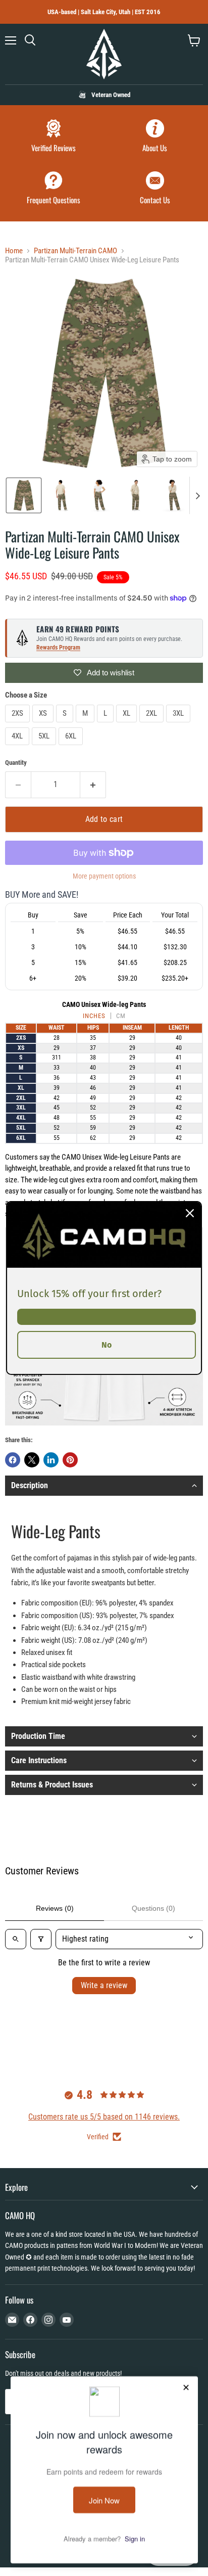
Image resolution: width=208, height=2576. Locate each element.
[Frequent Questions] (53, 189)
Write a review (104, 1985)
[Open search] (16, 1939)
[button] (24, 495)
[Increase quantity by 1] (93, 785)
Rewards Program (58, 648)
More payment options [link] (104, 876)
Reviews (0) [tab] (55, 1908)
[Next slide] (197, 495)
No (107, 1345)
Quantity (16, 763)
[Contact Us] (155, 189)
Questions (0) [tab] (153, 1908)
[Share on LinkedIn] (51, 1460)
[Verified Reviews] (53, 137)
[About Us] (155, 137)
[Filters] (41, 1939)
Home (14, 251)
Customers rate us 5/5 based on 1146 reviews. (104, 2117)
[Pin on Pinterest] (70, 1460)
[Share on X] (32, 1460)
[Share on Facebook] (13, 1460)
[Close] (190, 1213)
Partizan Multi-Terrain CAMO (75, 251)
